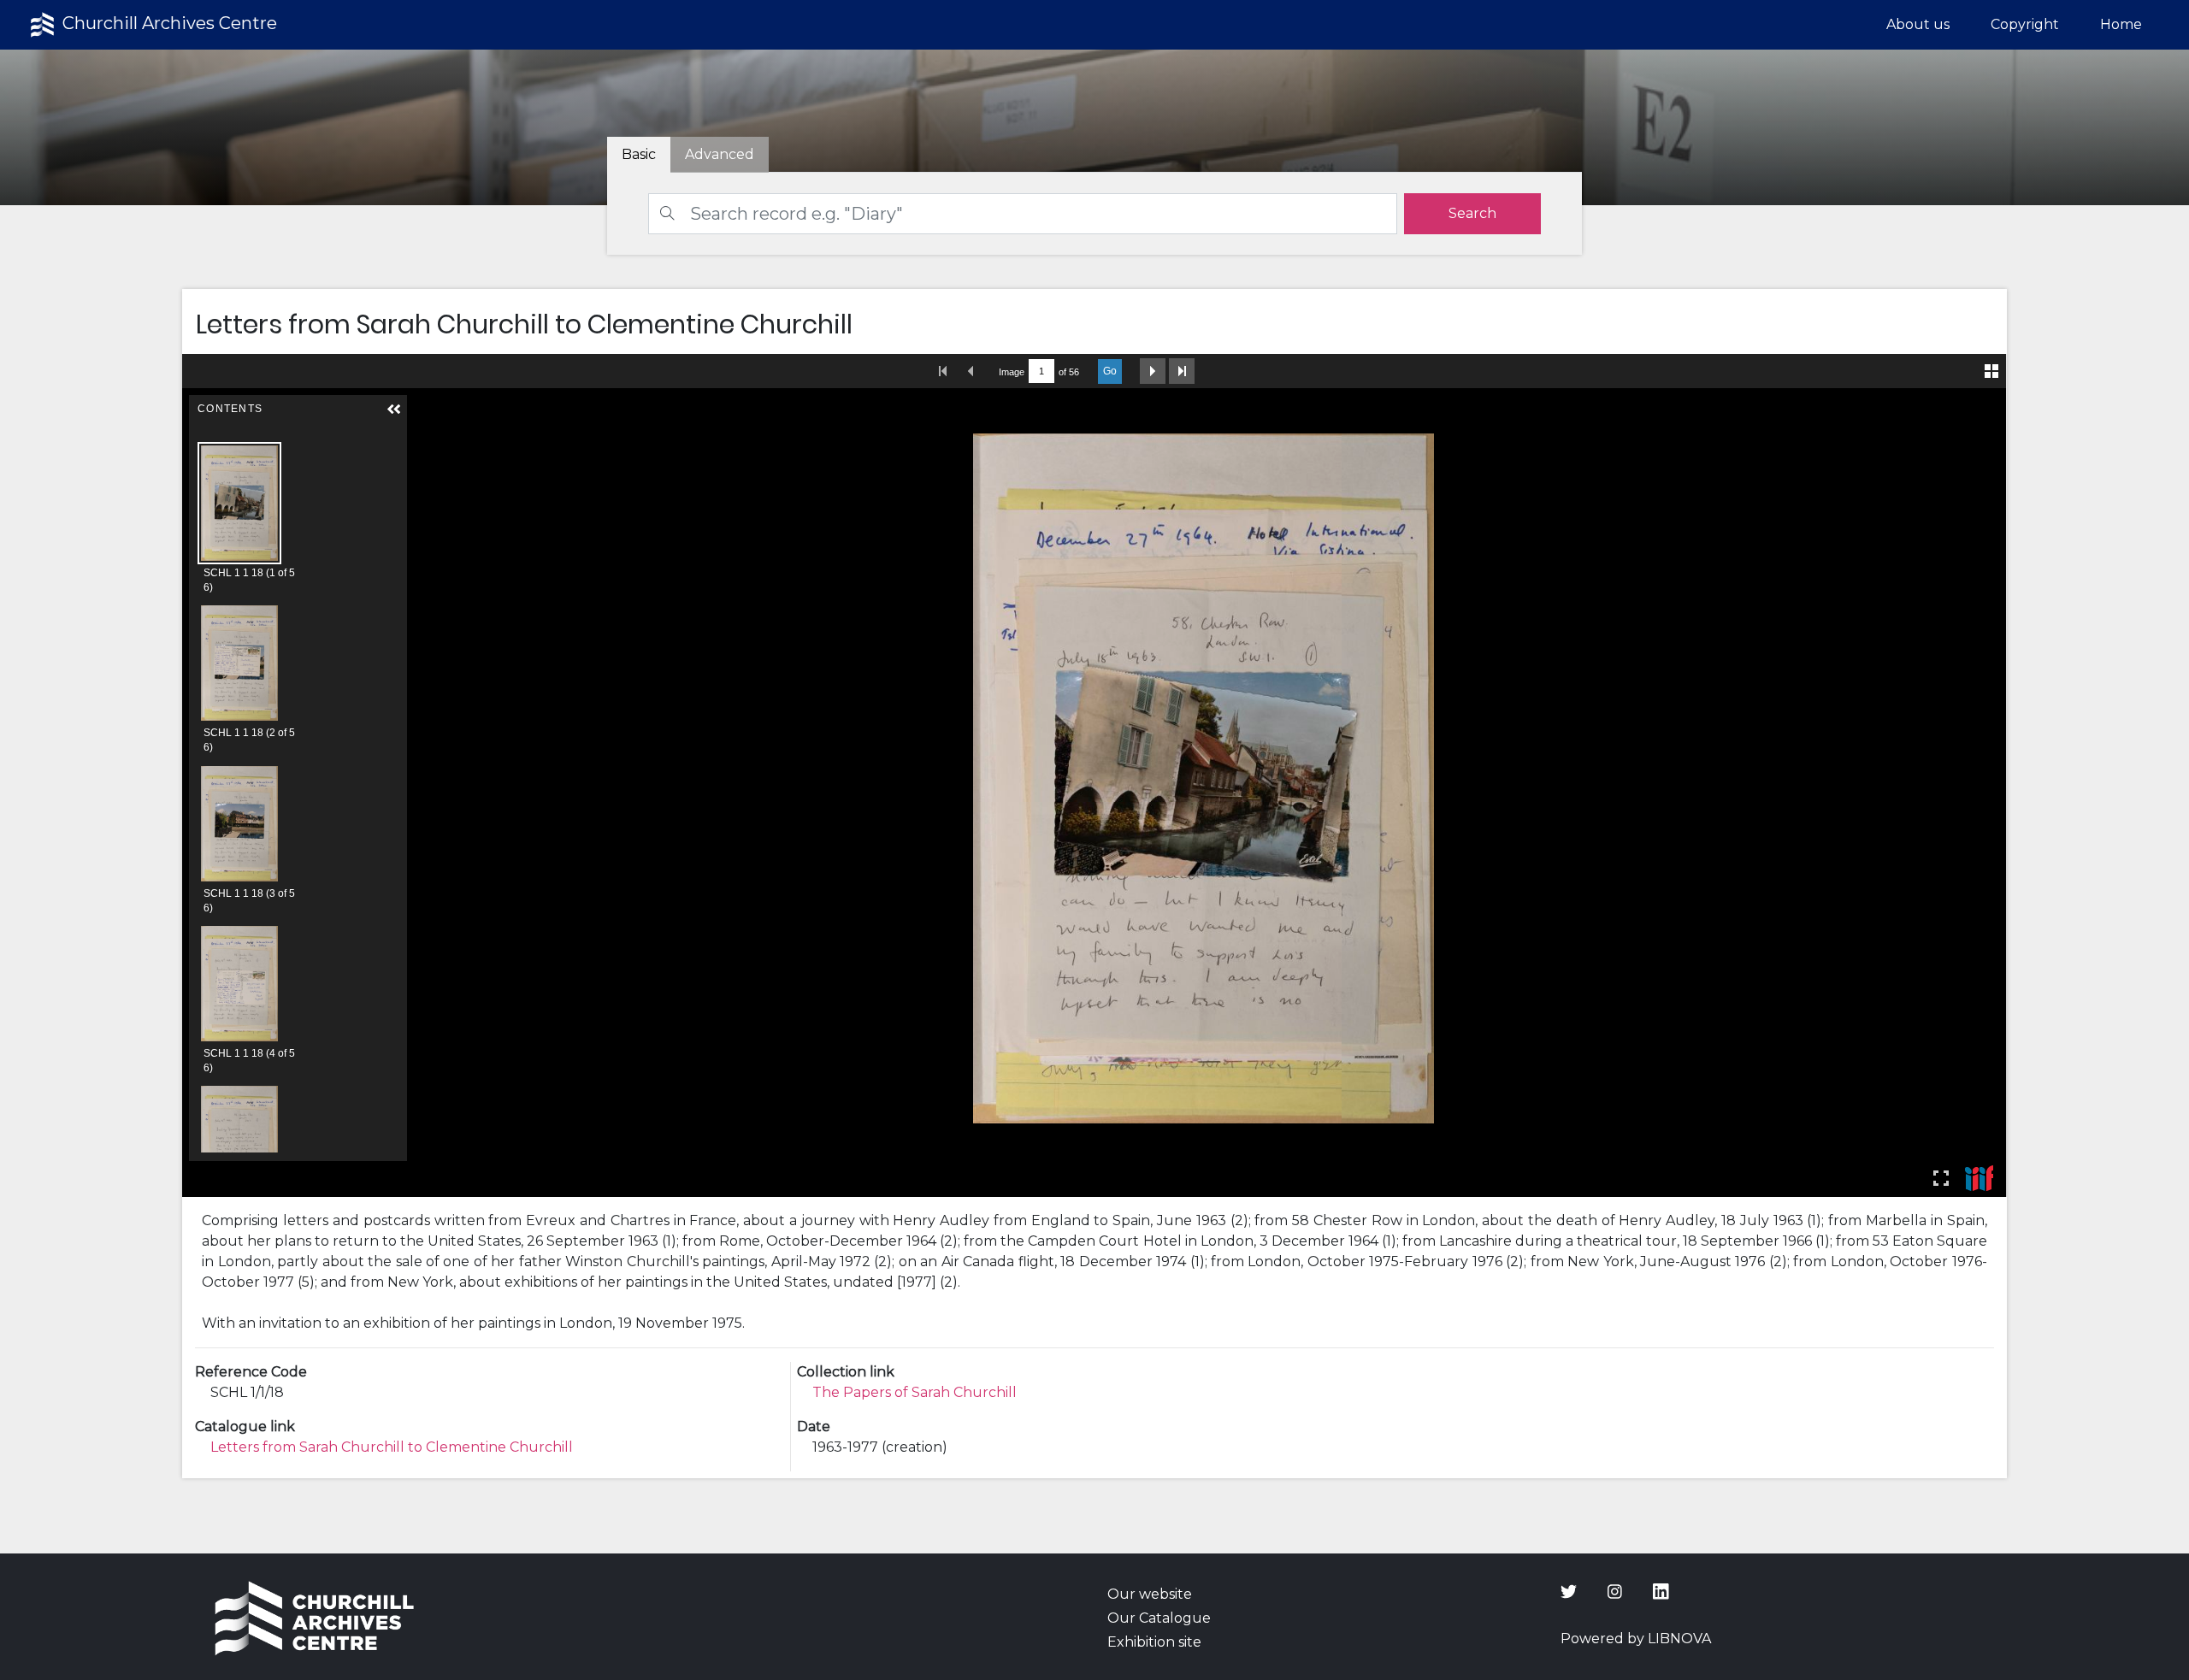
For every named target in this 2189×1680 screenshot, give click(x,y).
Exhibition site (1154, 1642)
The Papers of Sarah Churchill (915, 1392)
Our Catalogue (1159, 1618)
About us (1918, 24)
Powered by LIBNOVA (1636, 1639)
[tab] (720, 155)
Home (2121, 24)
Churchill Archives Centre (168, 23)
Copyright (2025, 24)
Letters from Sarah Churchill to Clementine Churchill (392, 1447)
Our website (1150, 1594)
